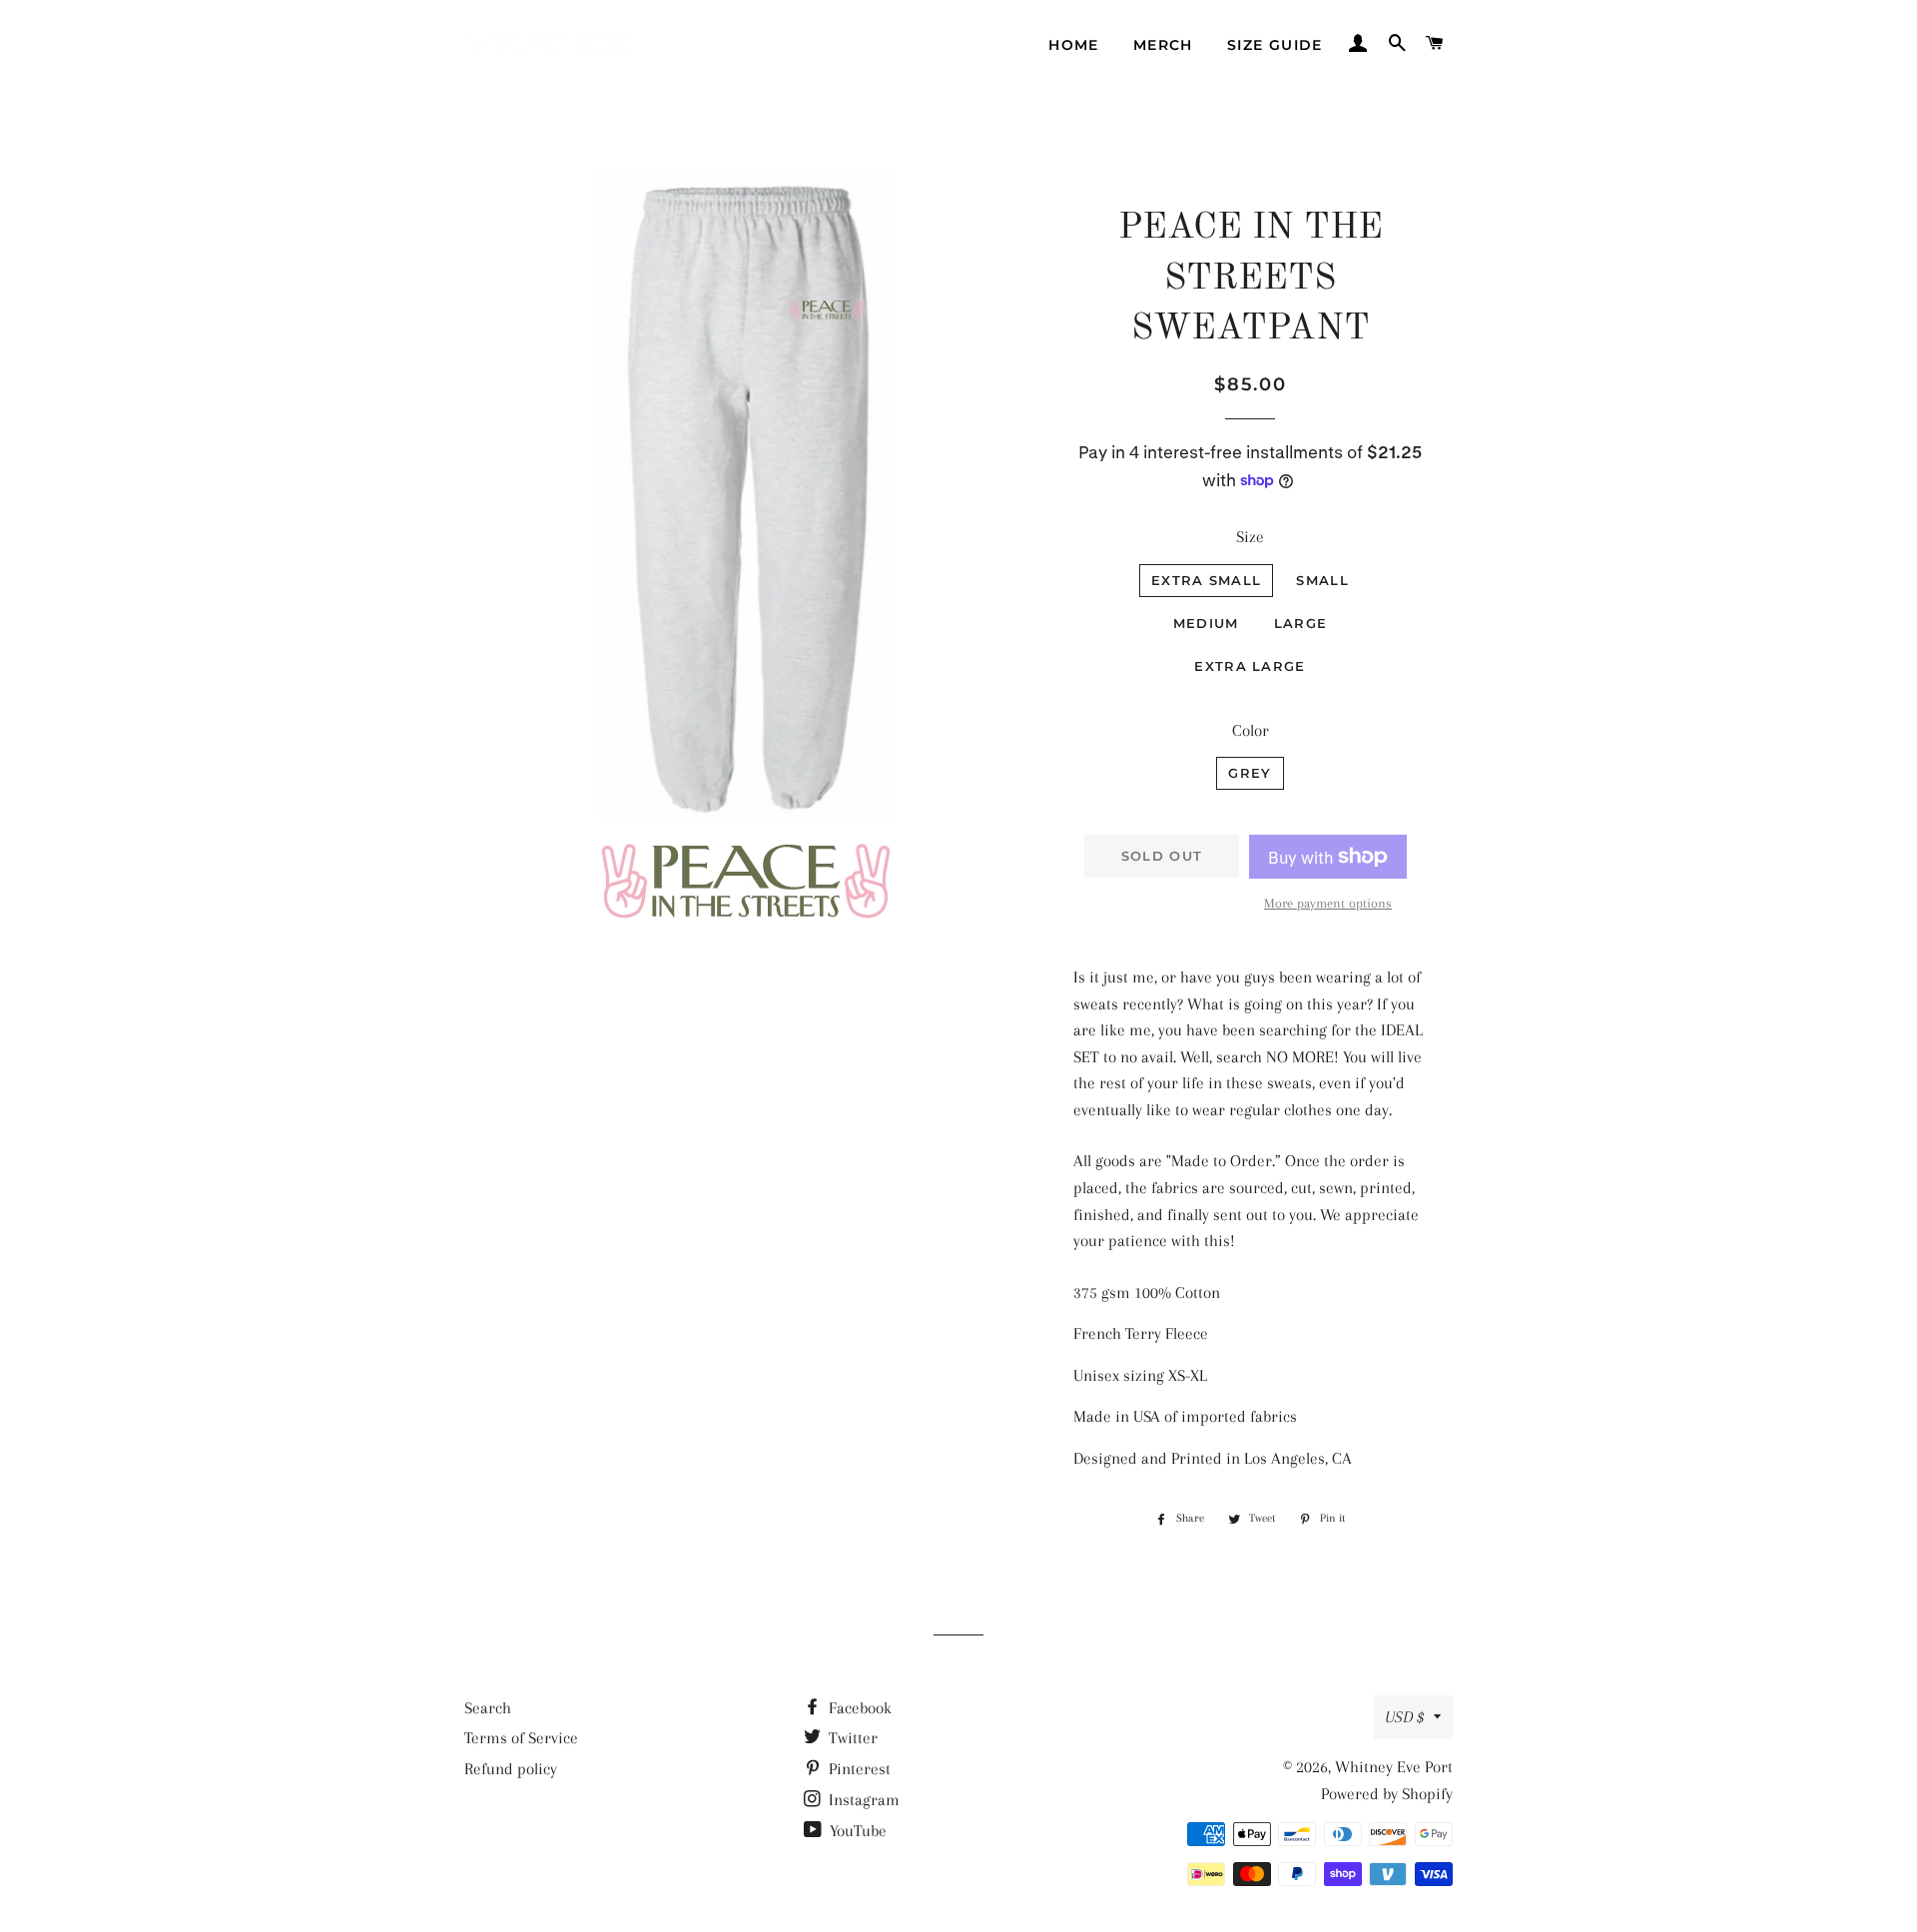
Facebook (858, 1708)
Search (488, 1708)
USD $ (1404, 1717)
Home (1074, 45)
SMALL (1322, 580)
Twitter (851, 1738)
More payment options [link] (1328, 903)
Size (1250, 537)
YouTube (856, 1831)
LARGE (1301, 623)
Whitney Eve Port (1394, 1767)
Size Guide (1275, 45)
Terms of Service (521, 1738)
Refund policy (511, 1769)
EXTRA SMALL (1206, 580)
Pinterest (858, 1769)
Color (1251, 730)
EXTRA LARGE (1250, 666)
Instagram (862, 1800)
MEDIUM (1206, 623)
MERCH (1163, 45)
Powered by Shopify (1387, 1794)
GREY (1250, 773)
